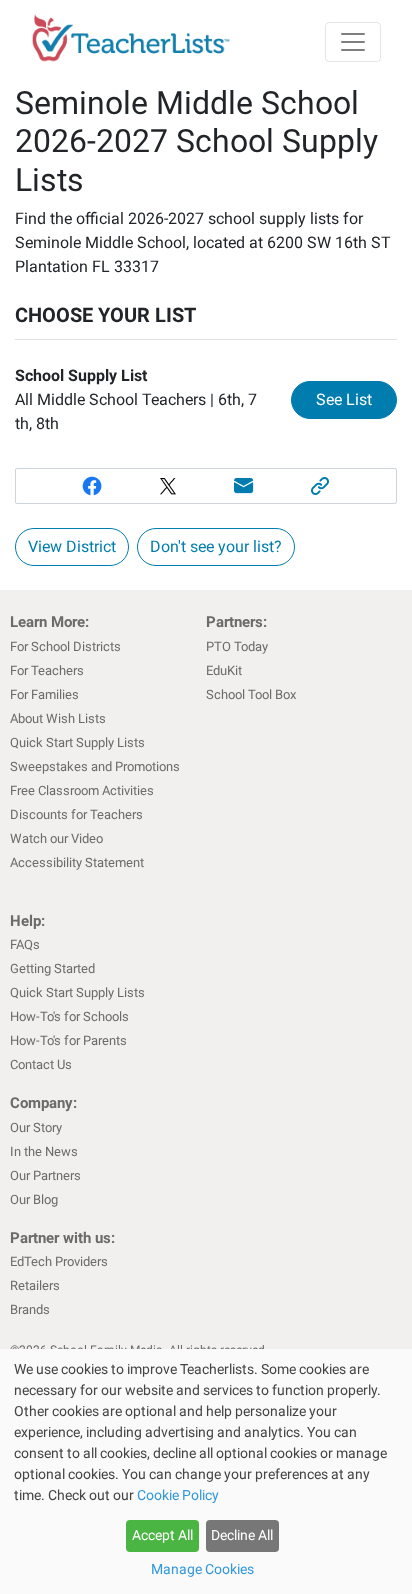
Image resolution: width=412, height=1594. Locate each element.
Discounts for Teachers (76, 814)
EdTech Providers (59, 1261)
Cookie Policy (178, 1495)
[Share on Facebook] (92, 486)
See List (356, 399)
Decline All (242, 1535)
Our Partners (45, 1175)
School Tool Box (251, 694)
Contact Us (41, 1064)
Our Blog (34, 1199)
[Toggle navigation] (353, 42)
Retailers (35, 1285)
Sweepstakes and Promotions (95, 766)
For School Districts (65, 646)
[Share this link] (320, 486)
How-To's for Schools (69, 1016)
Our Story (36, 1127)
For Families (44, 694)
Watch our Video (56, 838)
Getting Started (52, 968)
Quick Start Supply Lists (77, 742)
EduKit (224, 670)
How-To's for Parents (68, 1040)
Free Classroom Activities (82, 790)
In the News (44, 1151)
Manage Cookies (202, 1569)
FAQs (25, 944)
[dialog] (206, 1471)
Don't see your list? (216, 546)
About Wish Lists (58, 718)
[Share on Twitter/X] (168, 486)
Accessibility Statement (77, 862)
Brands (30, 1309)
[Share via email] (244, 486)
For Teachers (47, 670)
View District (72, 546)
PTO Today (237, 646)
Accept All (162, 1535)
